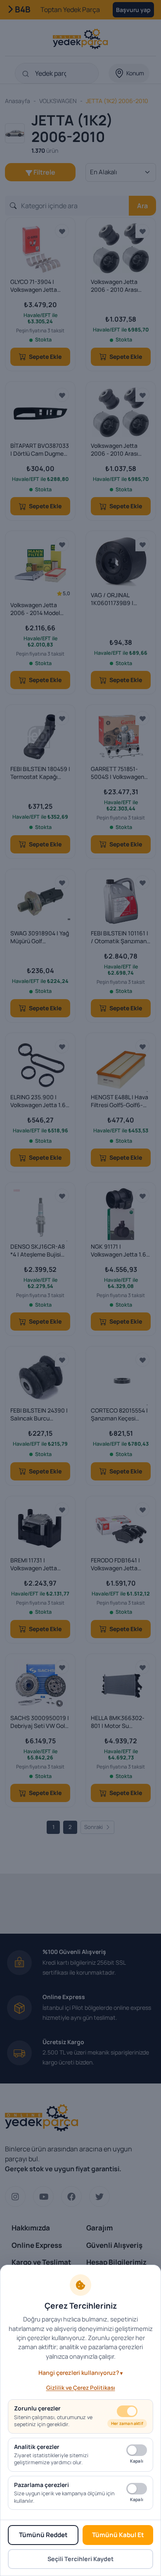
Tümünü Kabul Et (118, 2535)
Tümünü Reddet (43, 2535)
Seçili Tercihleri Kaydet (80, 2559)
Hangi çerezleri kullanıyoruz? (79, 2373)
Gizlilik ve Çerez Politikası (81, 2388)
